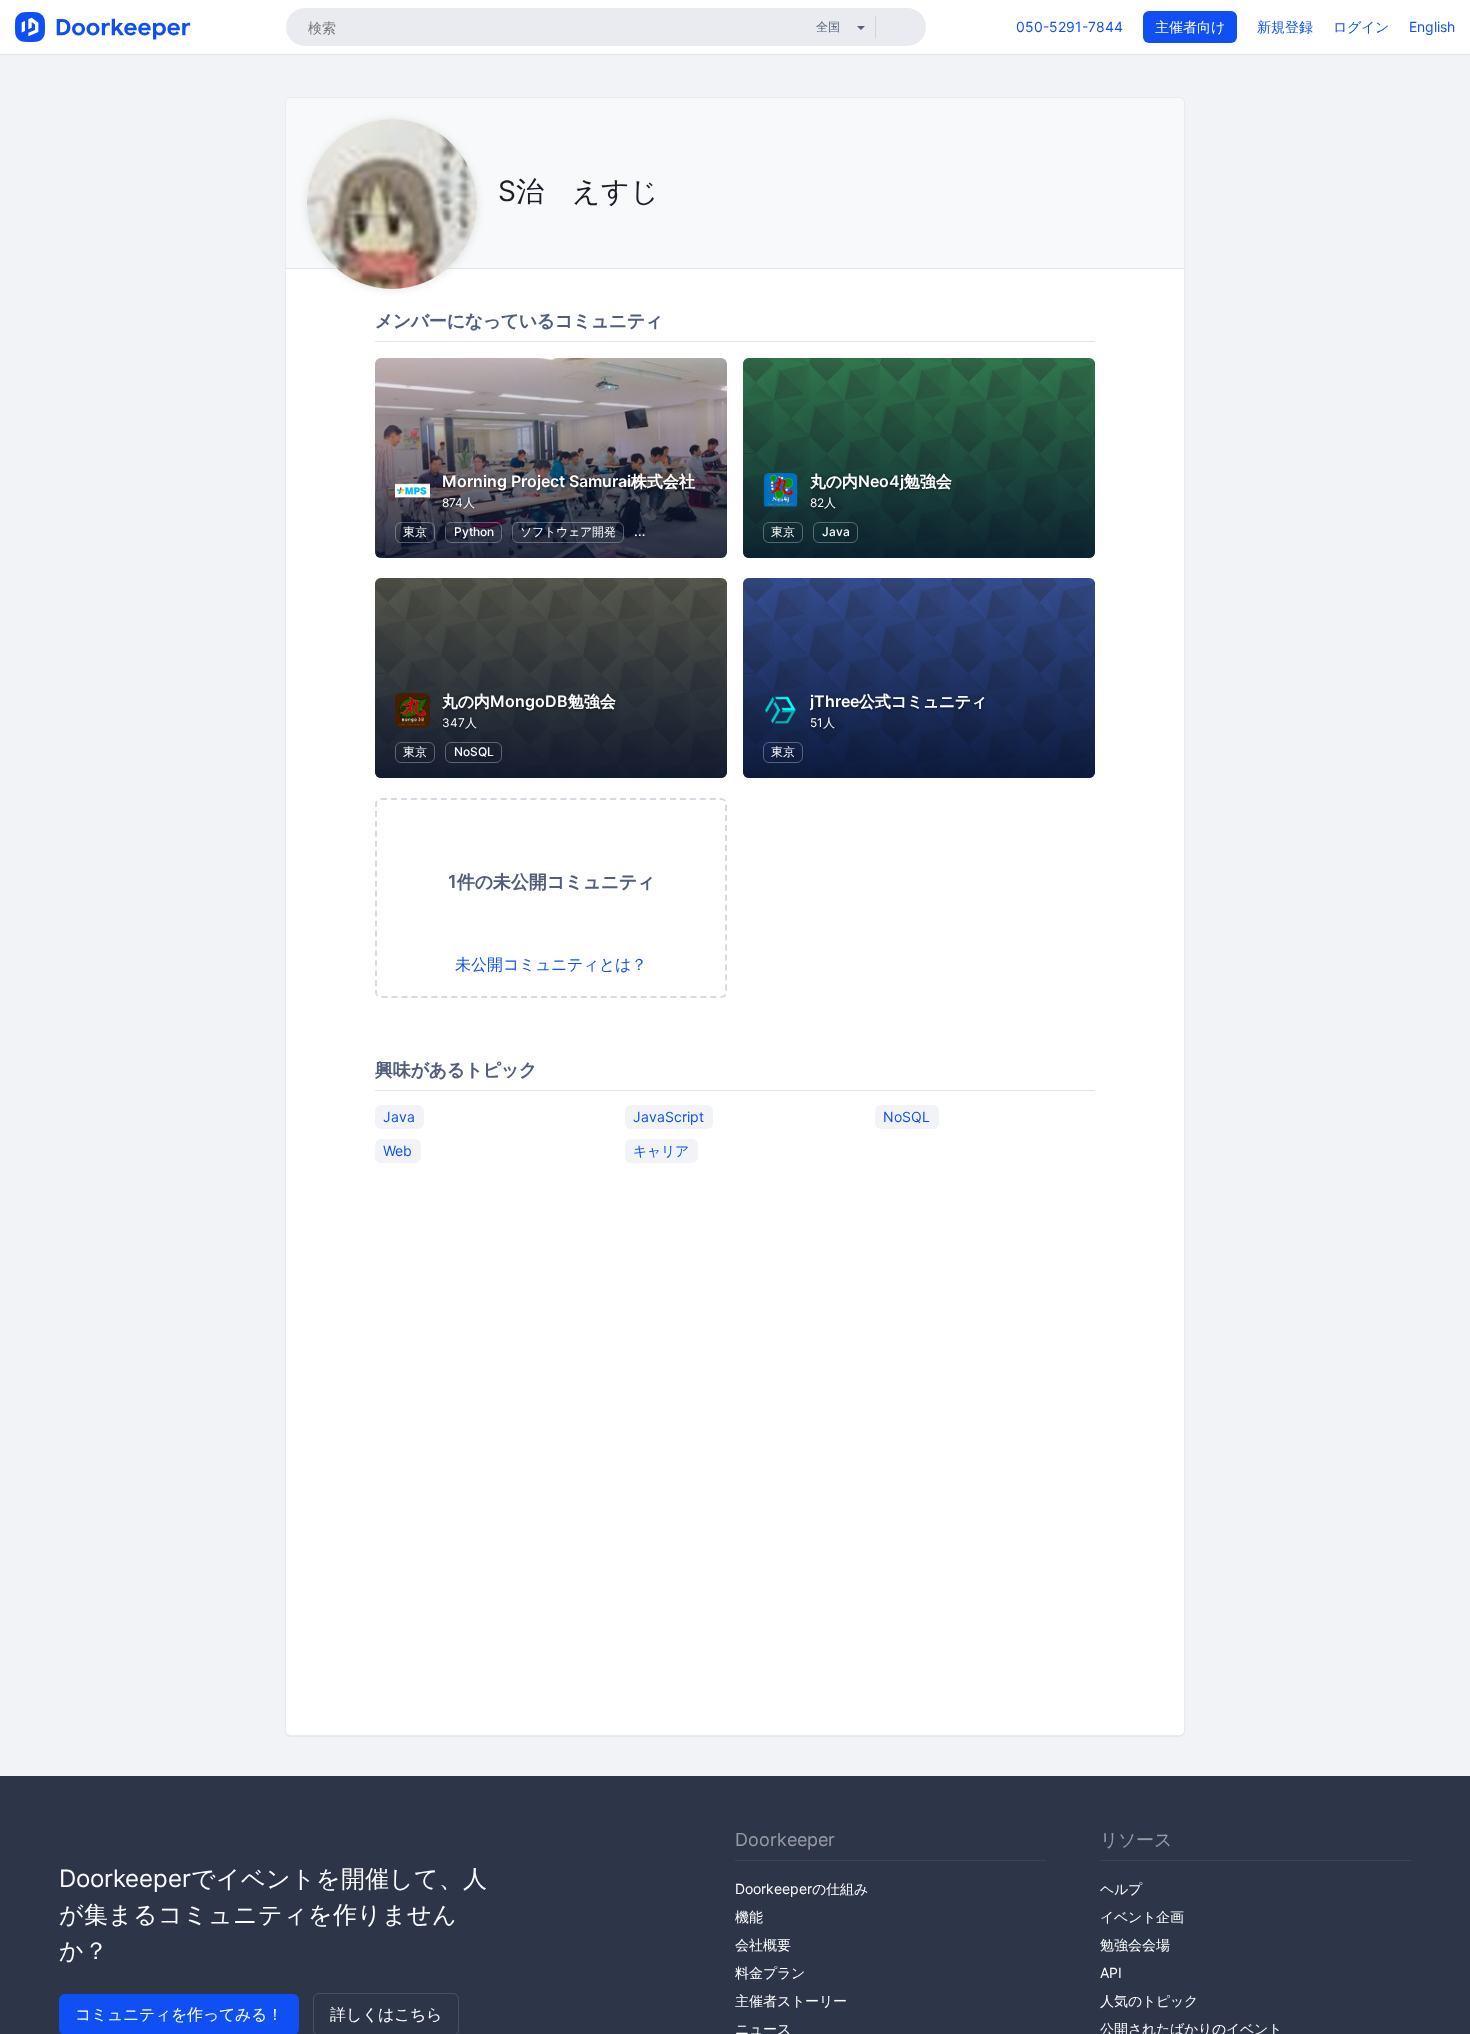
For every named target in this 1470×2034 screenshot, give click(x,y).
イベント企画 (1142, 1916)
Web (397, 1150)
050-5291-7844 (1069, 26)
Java (836, 531)
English (1432, 26)
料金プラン (770, 1972)
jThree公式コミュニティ (898, 701)
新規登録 (1285, 26)
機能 (749, 1916)
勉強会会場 (1135, 1944)
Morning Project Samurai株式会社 (568, 481)
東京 (415, 531)
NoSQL (474, 751)
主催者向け (1190, 26)
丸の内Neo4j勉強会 (881, 481)
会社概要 (763, 1944)
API (1111, 1972)
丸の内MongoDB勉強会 (529, 701)
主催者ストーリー (791, 2000)
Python (474, 531)
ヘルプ (1121, 1888)
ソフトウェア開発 (568, 531)
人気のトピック (1149, 2000)
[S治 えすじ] (503, 236)
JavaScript (668, 1116)
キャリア (661, 1150)
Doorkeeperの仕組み (801, 1888)
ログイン (1361, 26)
